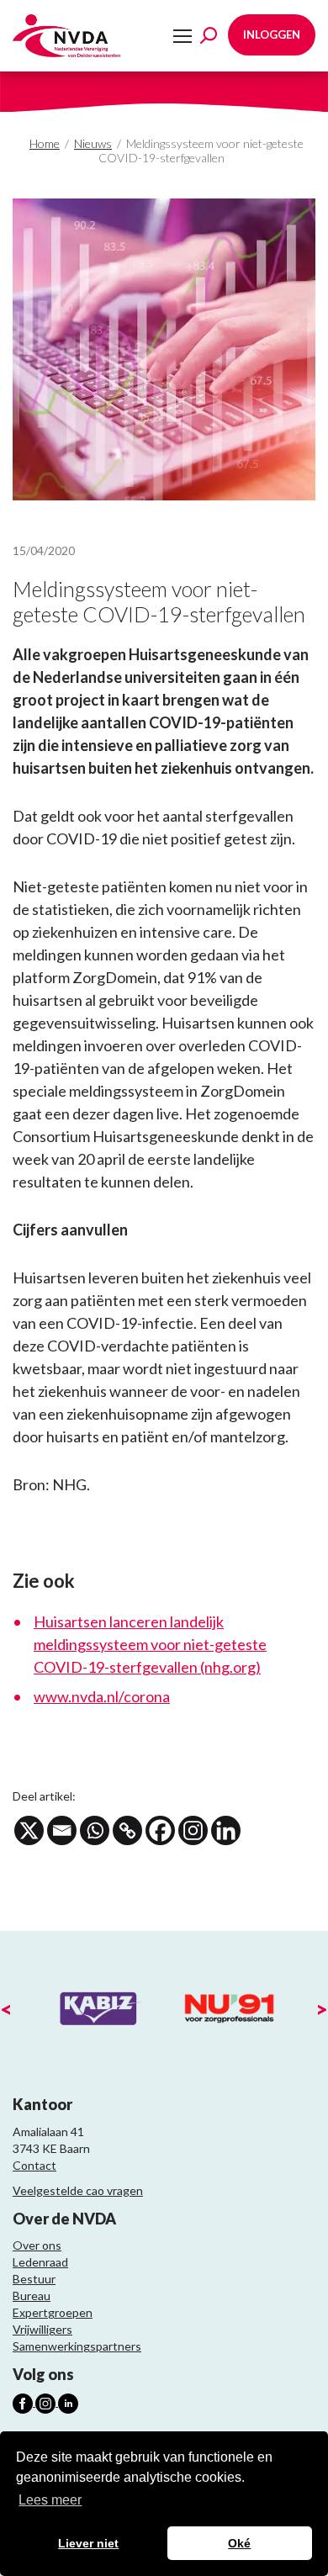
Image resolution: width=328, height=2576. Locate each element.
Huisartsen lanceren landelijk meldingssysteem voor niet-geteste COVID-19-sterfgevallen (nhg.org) (150, 1644)
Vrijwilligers (42, 2329)
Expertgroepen (53, 2312)
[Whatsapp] (95, 1830)
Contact (34, 2165)
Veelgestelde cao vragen (78, 2190)
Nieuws (93, 143)
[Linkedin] (226, 1830)
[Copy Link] (127, 1830)
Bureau (32, 2296)
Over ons (37, 2245)
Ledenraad (40, 2262)
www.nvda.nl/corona (102, 1696)
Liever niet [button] (88, 2543)
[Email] (62, 1830)
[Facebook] (160, 1830)
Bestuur (34, 2279)
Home (45, 143)
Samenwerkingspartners (77, 2346)
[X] (29, 1830)
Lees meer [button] (50, 2500)
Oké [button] (239, 2543)
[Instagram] (193, 1830)
